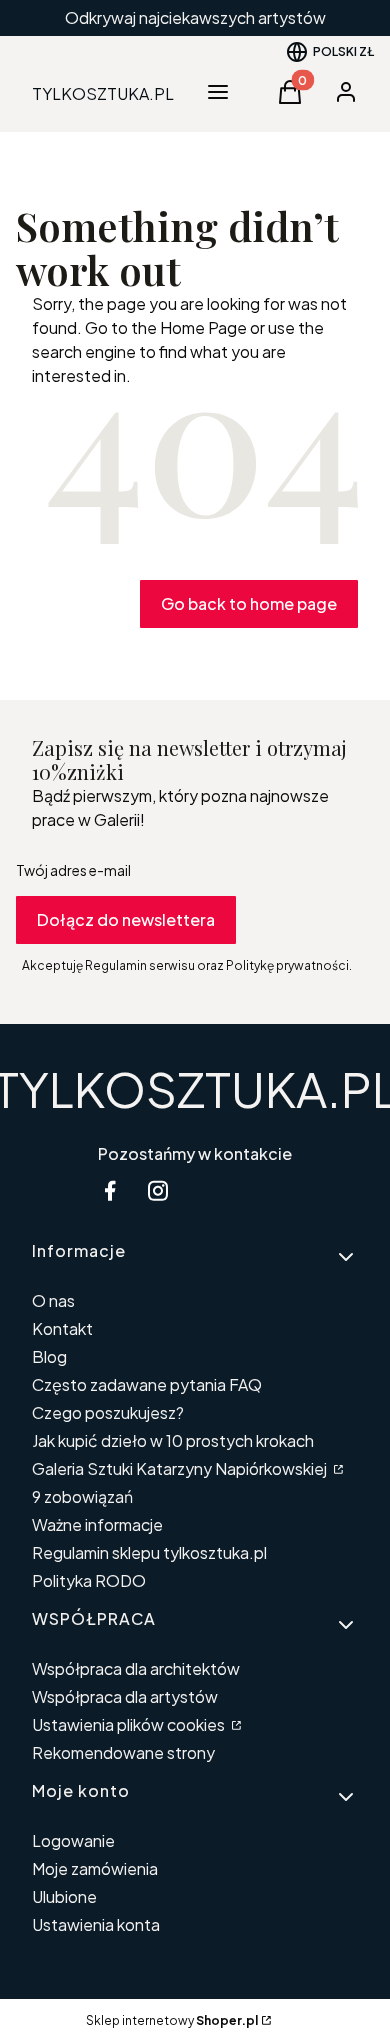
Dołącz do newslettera (126, 919)
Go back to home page (249, 603)
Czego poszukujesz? (108, 1412)
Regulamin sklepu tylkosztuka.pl (149, 1552)
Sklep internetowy (172, 2020)
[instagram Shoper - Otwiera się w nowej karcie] (158, 1190)
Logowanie (73, 1840)
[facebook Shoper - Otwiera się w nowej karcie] (110, 1190)
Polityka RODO (89, 1580)
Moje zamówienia (95, 1868)
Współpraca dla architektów (136, 1668)
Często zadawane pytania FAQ (147, 1384)
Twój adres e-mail (73, 870)
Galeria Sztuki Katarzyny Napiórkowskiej (181, 1468)
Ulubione (64, 1896)
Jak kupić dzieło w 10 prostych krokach (173, 1440)
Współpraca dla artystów (125, 1696)
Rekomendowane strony (123, 1752)
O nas (53, 1300)
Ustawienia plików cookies (130, 1724)
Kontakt (62, 1328)
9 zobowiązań (82, 1496)
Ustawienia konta (96, 1924)
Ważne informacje (97, 1524)
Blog (49, 1356)
